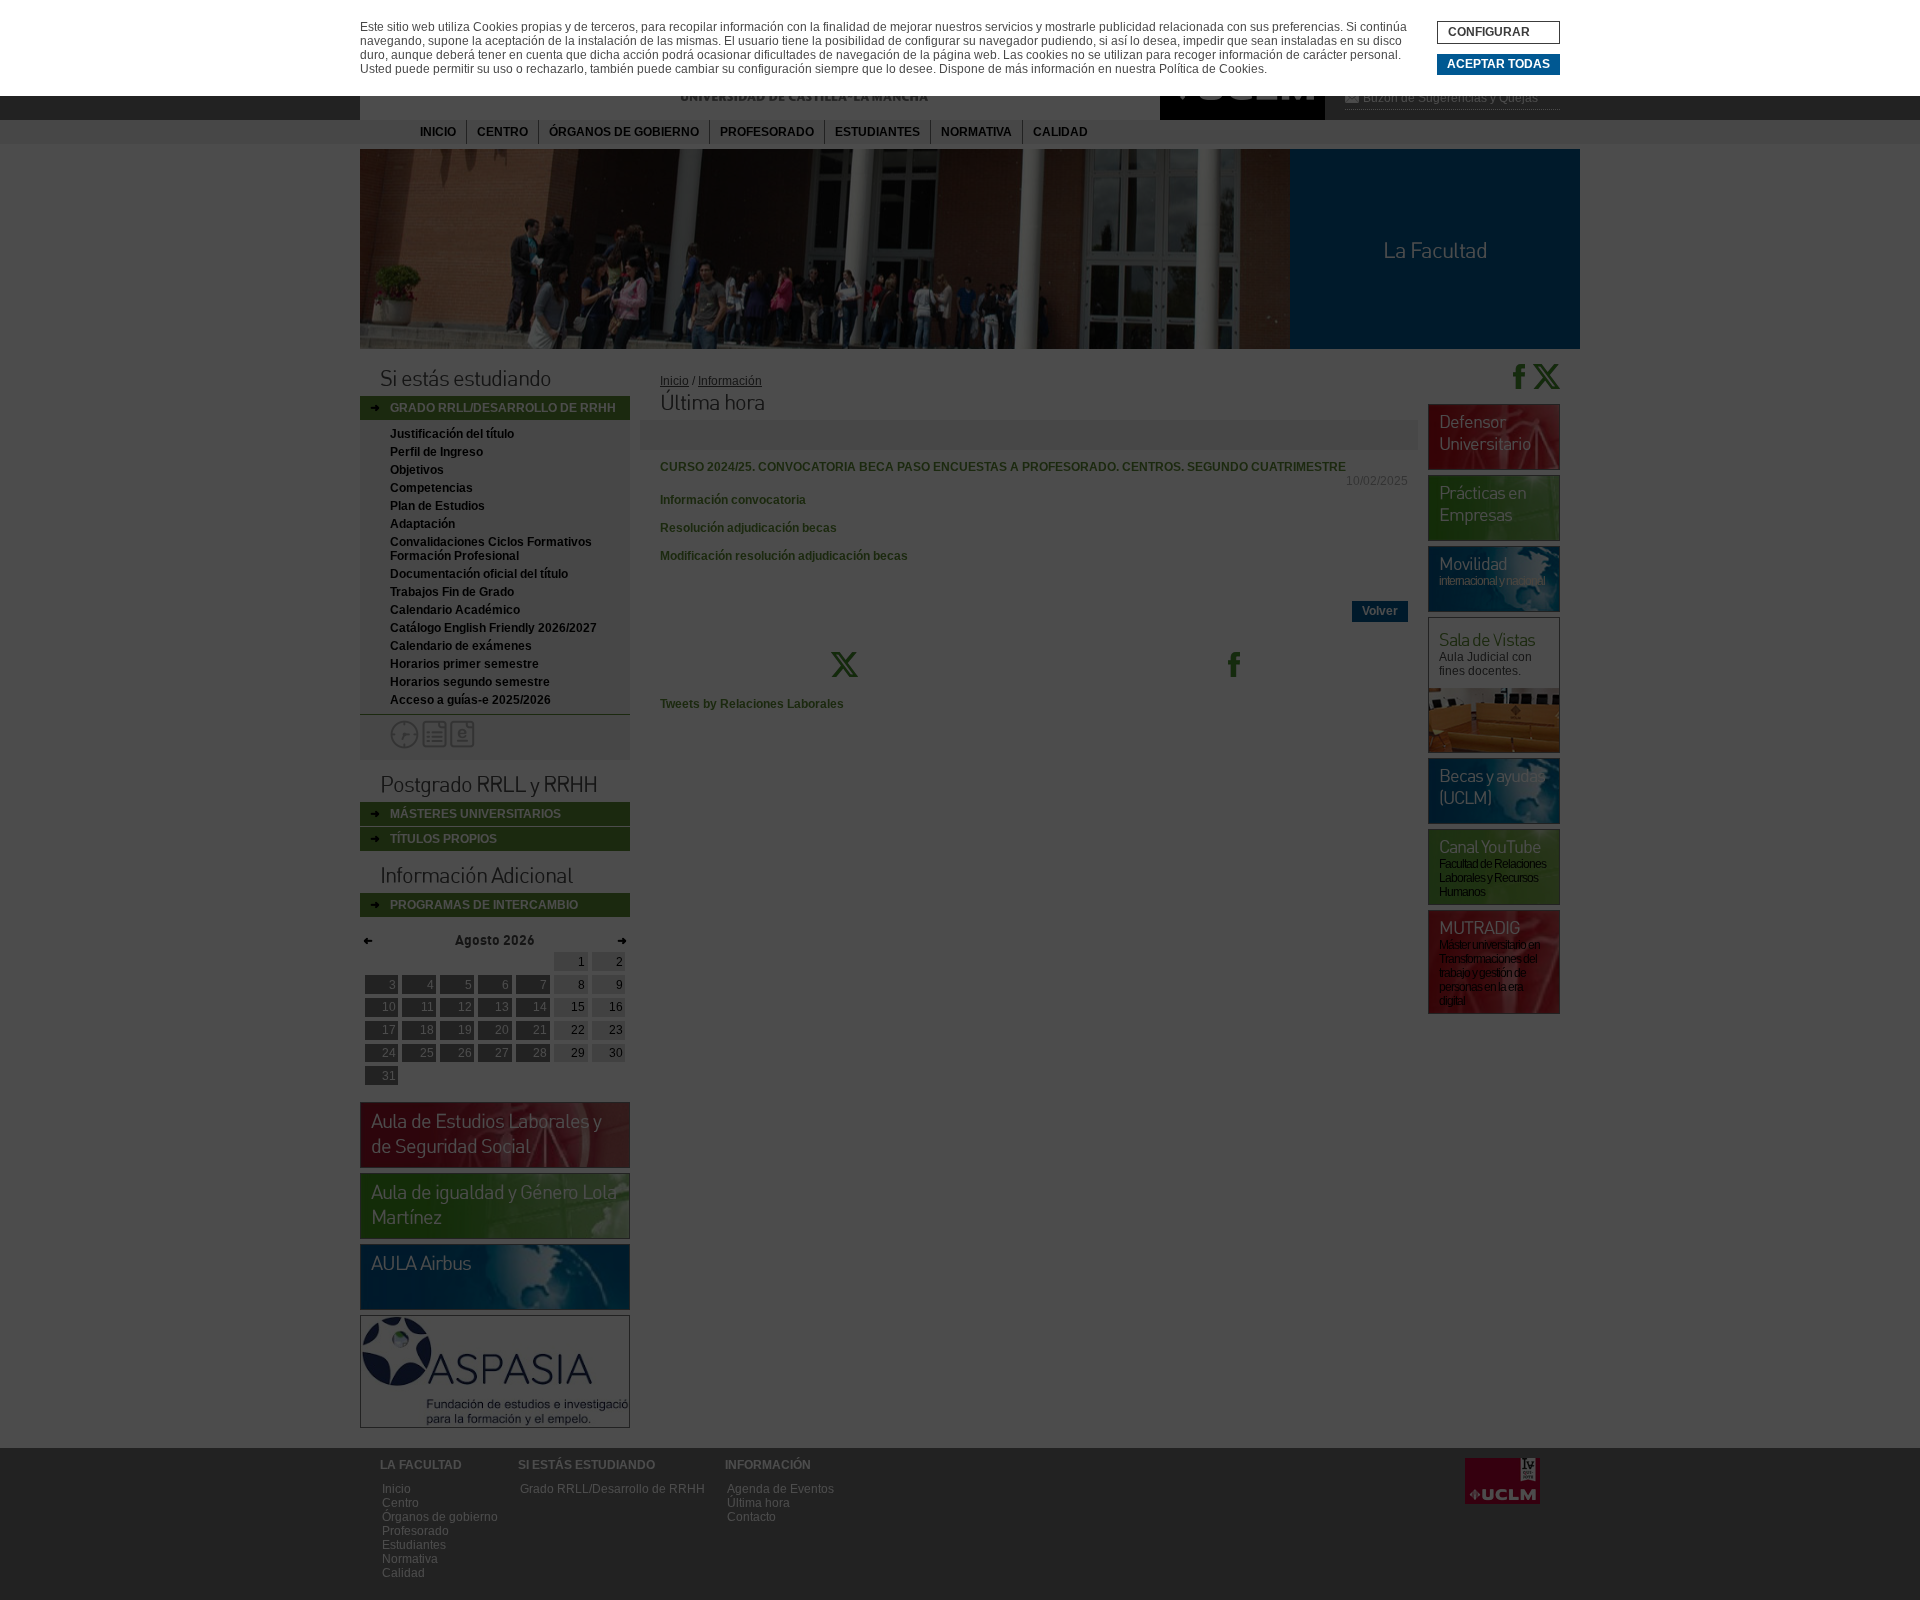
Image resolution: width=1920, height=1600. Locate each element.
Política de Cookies (1211, 69)
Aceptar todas (1498, 64)
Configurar (1489, 32)
